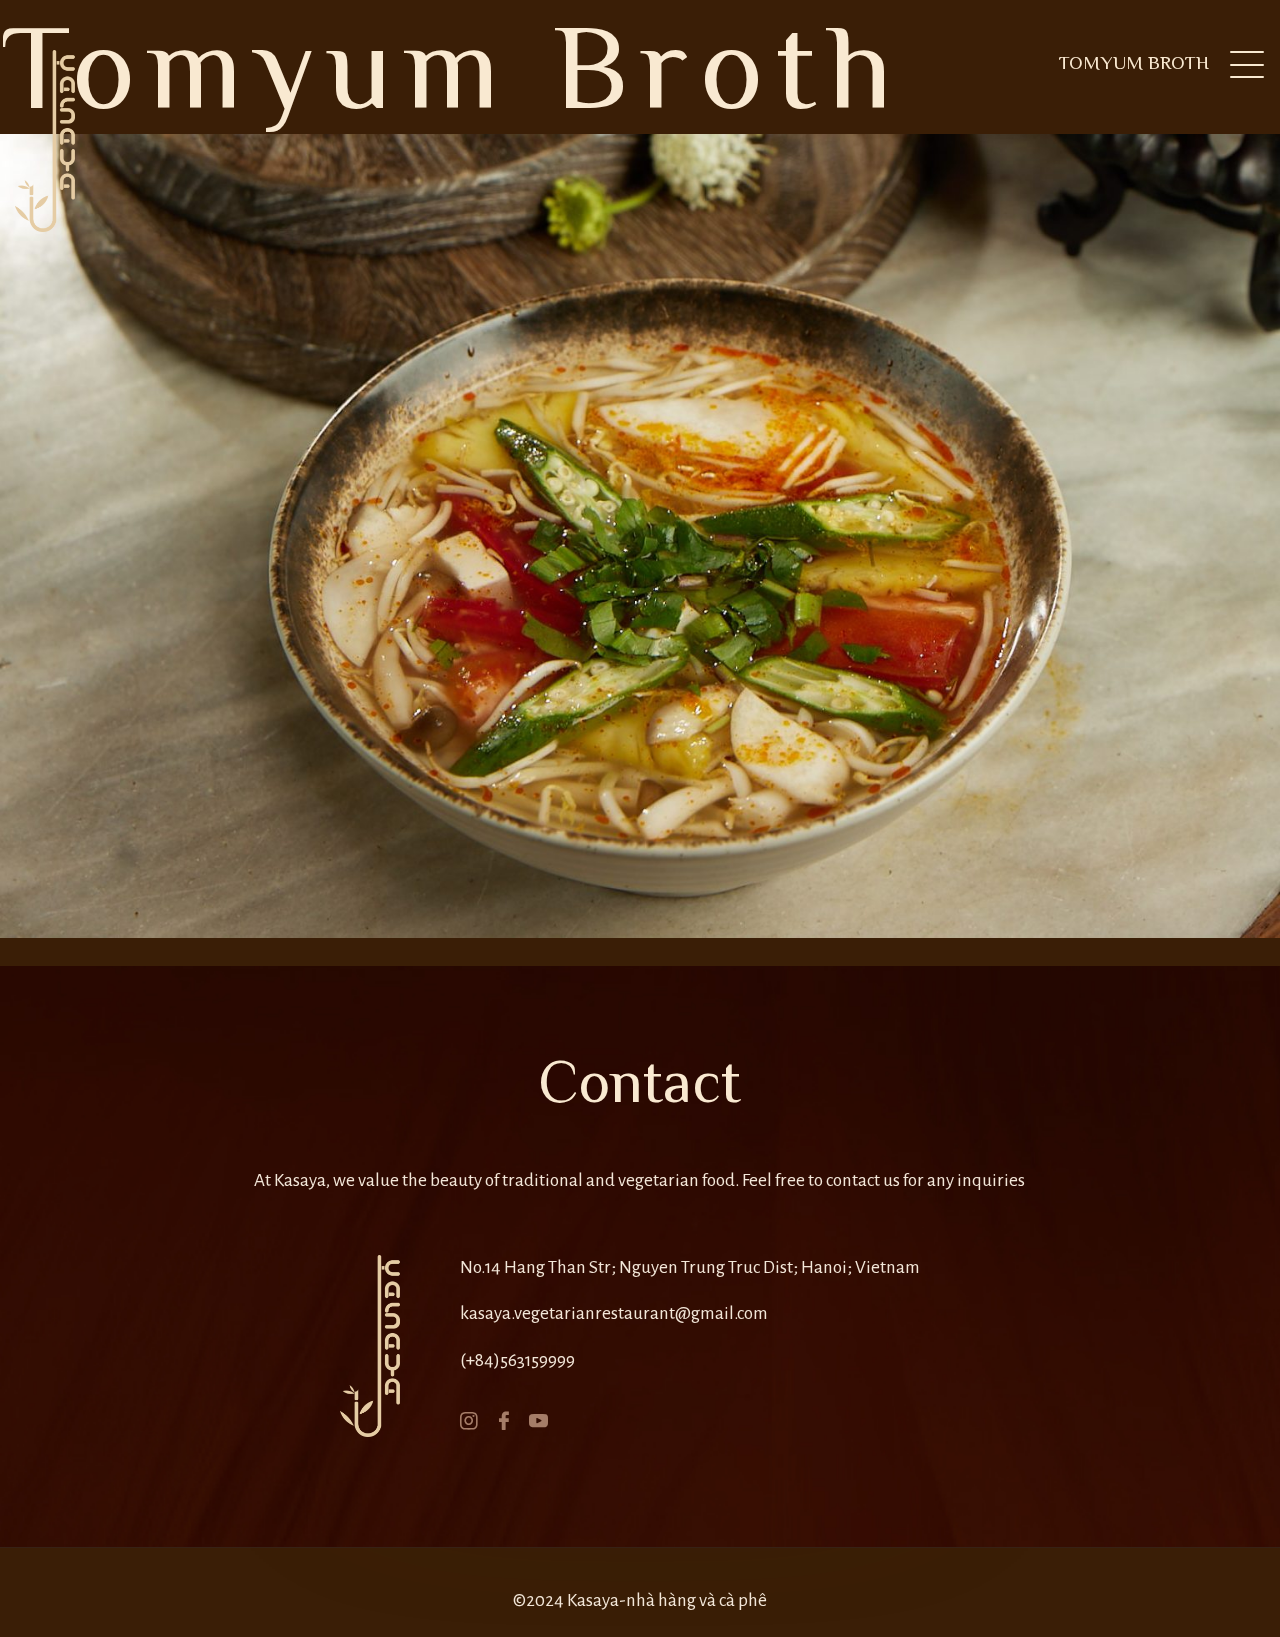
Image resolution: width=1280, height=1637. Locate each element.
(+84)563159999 (517, 1360)
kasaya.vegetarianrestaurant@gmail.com (614, 1313)
